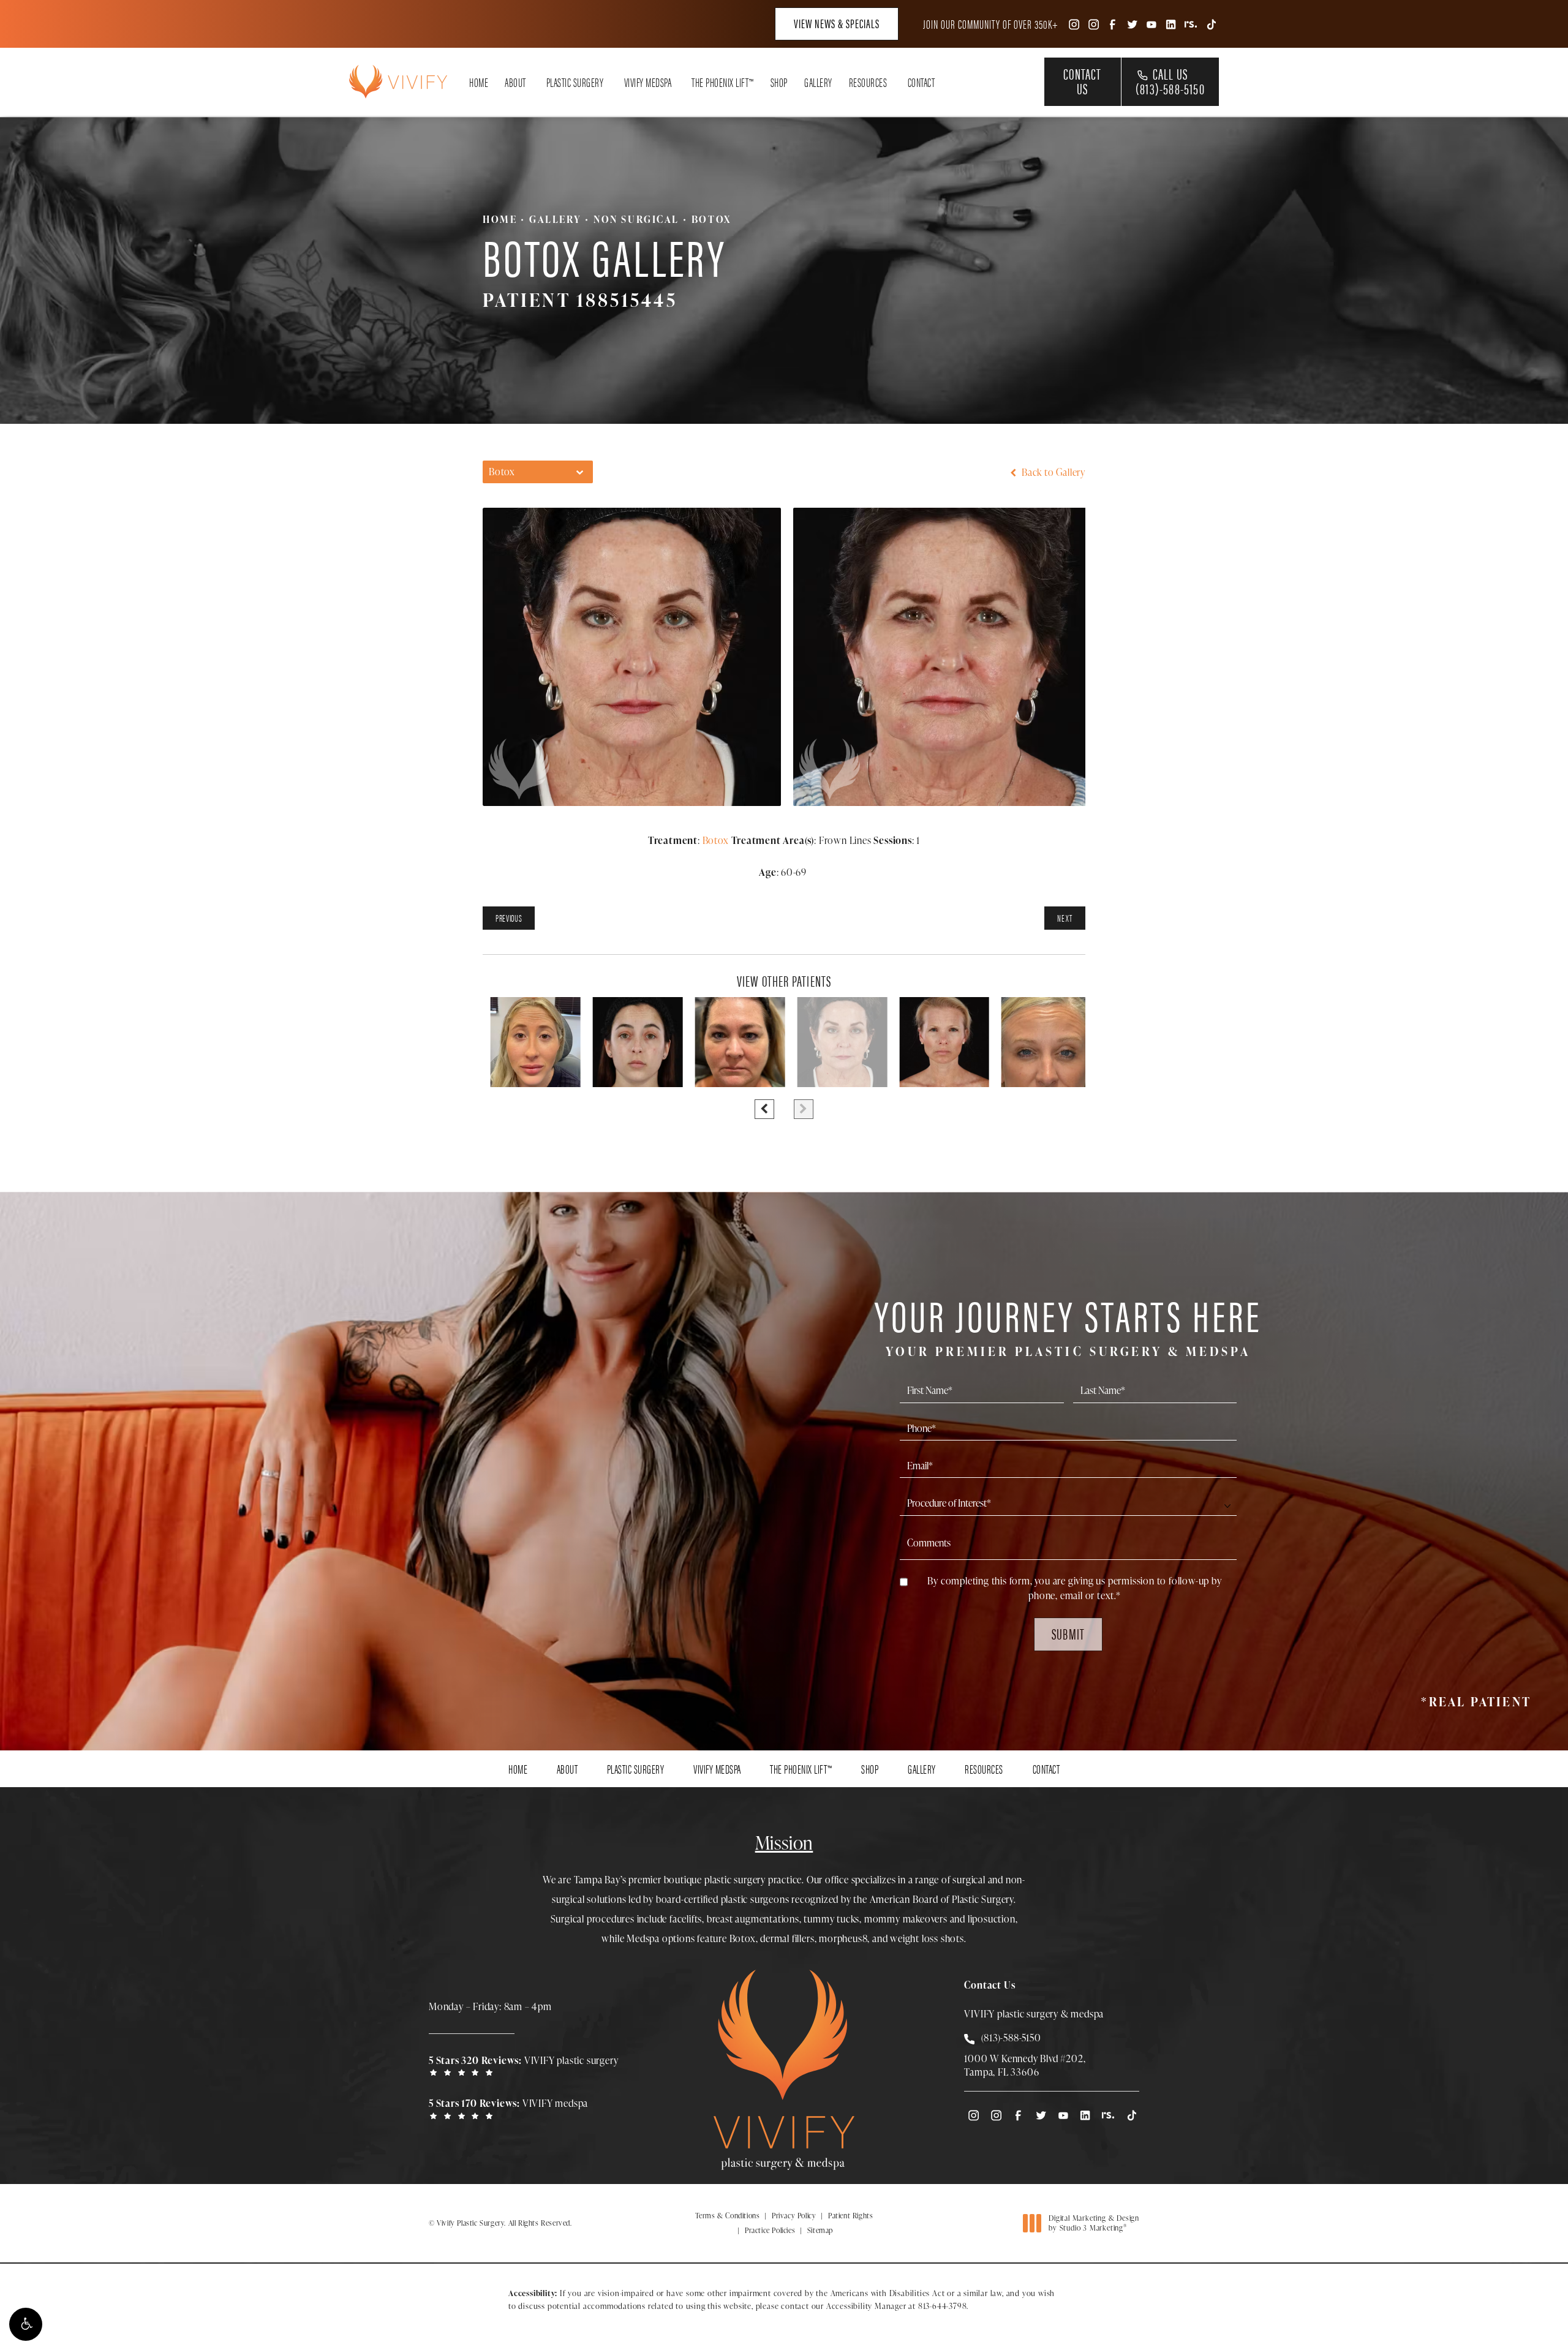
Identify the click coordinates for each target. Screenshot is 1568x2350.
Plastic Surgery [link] (575, 82)
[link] (527, 2065)
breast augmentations (753, 1919)
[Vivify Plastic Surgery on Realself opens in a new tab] (1191, 24)
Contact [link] (922, 82)
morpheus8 (843, 1938)
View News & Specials (837, 23)
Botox (711, 219)
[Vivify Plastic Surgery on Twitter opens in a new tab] (1132, 24)
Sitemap (820, 2230)
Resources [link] (868, 82)
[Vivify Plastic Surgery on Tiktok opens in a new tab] (1210, 24)
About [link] (515, 82)
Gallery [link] (818, 82)
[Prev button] (764, 1109)
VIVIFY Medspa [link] (648, 82)
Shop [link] (779, 82)
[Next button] (804, 1109)
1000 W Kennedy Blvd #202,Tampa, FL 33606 (1025, 2065)
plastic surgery (735, 1880)
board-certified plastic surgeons (723, 1899)
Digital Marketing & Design (1094, 2223)
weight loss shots (927, 1938)
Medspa (643, 1938)
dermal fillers (787, 1938)
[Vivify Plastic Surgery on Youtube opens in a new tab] (1151, 24)
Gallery (555, 219)
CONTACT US (1082, 81)
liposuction (992, 1919)
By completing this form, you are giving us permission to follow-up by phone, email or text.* (1074, 1588)
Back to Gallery (1052, 472)
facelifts (686, 1919)
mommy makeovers (906, 1919)
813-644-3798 (943, 2306)
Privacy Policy (794, 2216)
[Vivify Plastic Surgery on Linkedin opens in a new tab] (1171, 24)
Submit (1068, 1633)
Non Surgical (636, 219)
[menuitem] (1073, 24)
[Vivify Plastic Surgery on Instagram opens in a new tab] (1073, 24)
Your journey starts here (1068, 1324)
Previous (509, 918)
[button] (26, 2324)
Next (1065, 918)
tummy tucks (831, 1919)
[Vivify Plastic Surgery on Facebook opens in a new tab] (1112, 24)
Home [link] (479, 82)
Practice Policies (770, 2230)
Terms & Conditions (728, 2216)
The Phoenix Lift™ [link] (723, 82)
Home (500, 219)
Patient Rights (850, 2216)
